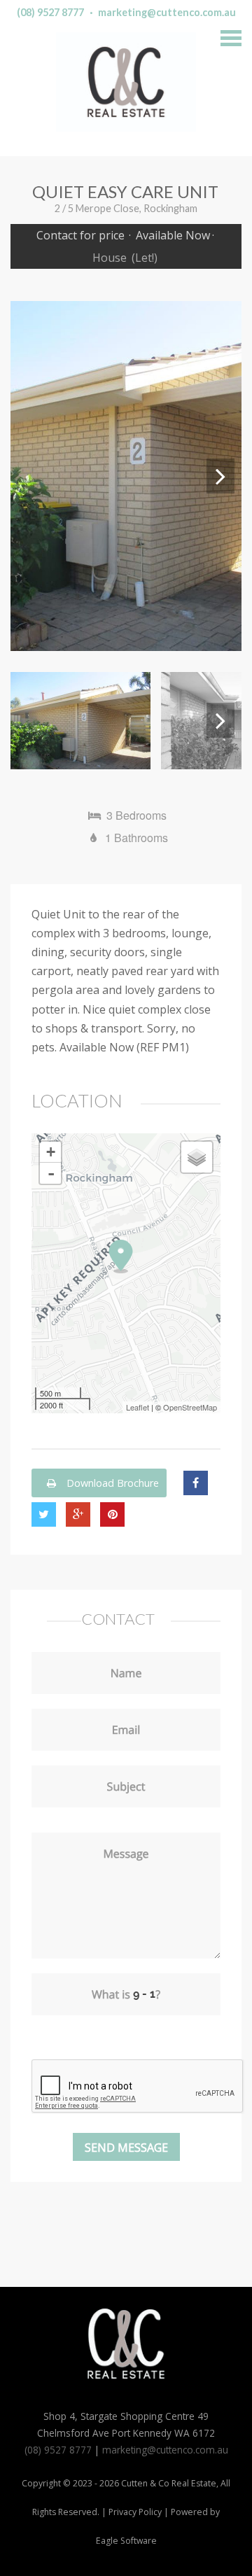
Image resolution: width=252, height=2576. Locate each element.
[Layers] (197, 1157)
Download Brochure (111, 1483)
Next (220, 476)
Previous (31, 476)
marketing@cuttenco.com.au (167, 12)
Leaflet (138, 1407)
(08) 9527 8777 (50, 12)
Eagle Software (126, 2541)
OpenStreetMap (190, 1407)
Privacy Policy (135, 2512)
